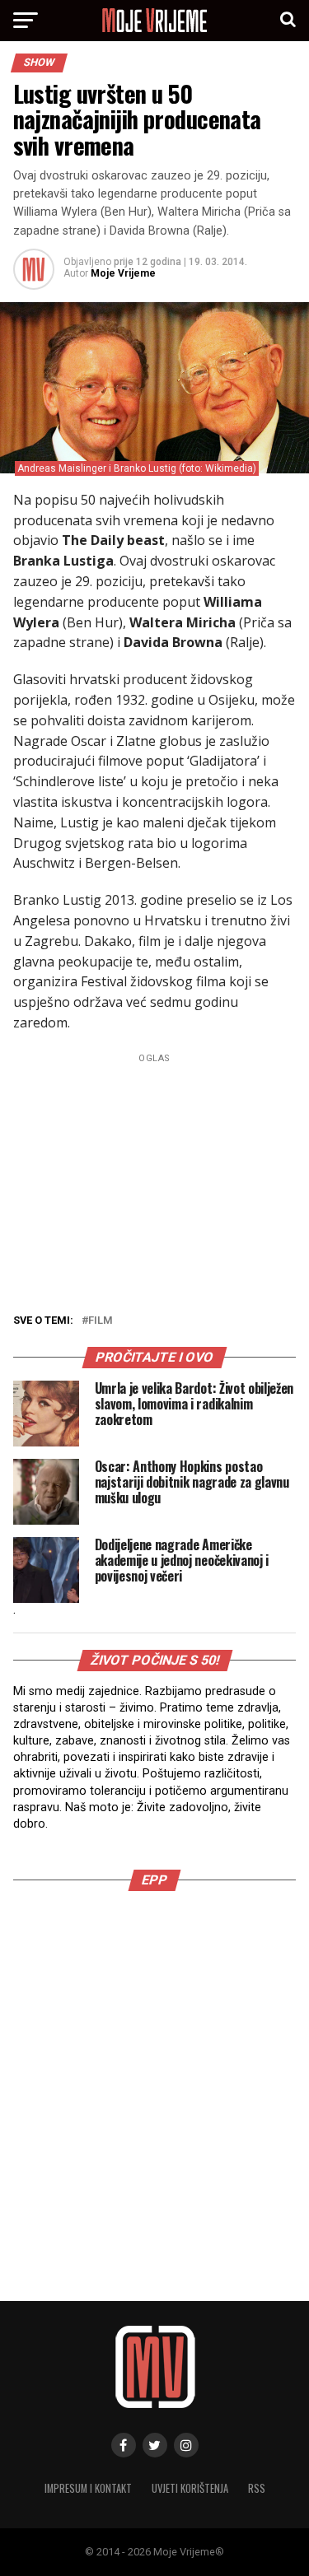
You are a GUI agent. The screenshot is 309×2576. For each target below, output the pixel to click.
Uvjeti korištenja (190, 2488)
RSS (257, 2488)
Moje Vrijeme (123, 273)
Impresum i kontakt (88, 2488)
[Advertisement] (154, 2078)
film (101, 1321)
